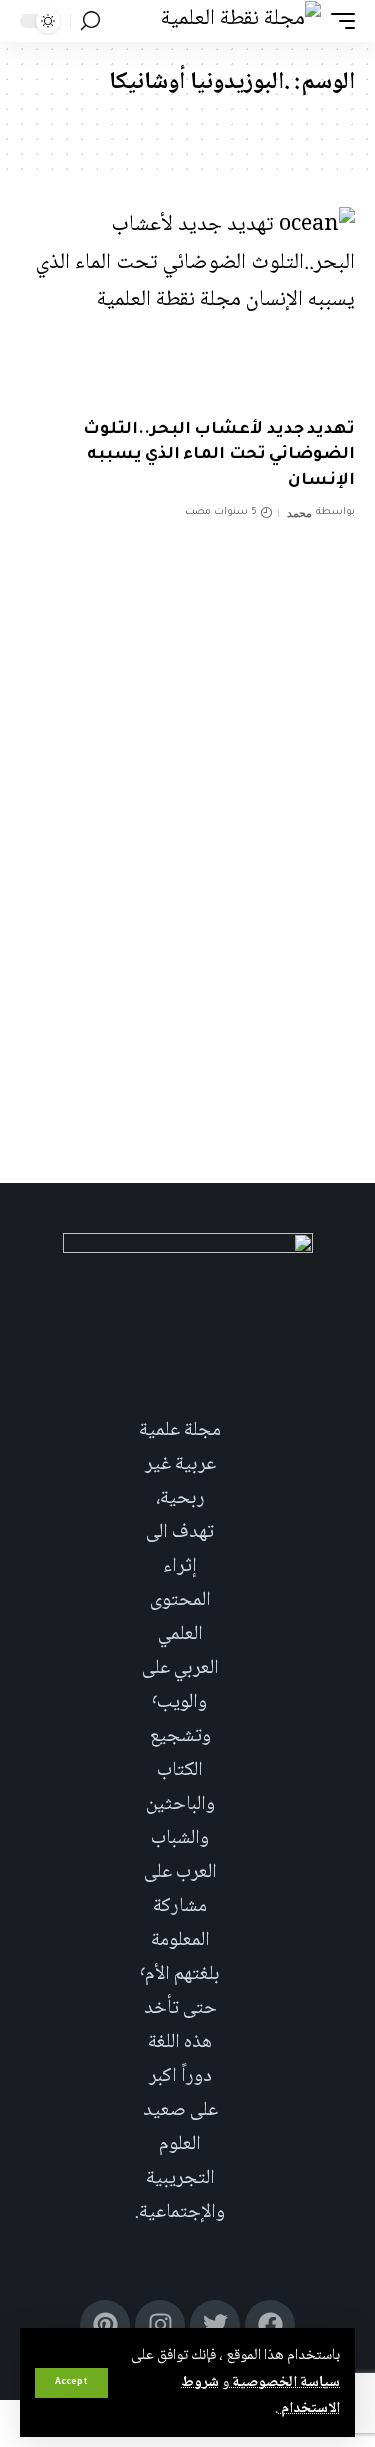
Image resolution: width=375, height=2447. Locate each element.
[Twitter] (215, 2325)
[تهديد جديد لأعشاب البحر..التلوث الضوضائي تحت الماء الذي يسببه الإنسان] (187, 307)
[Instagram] (160, 2325)
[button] (71, 2383)
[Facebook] (270, 2325)
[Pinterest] (105, 2325)
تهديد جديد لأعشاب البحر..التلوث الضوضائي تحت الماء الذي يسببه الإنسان (219, 455)
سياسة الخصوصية (284, 2383)
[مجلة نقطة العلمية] (241, 20)
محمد (299, 513)
